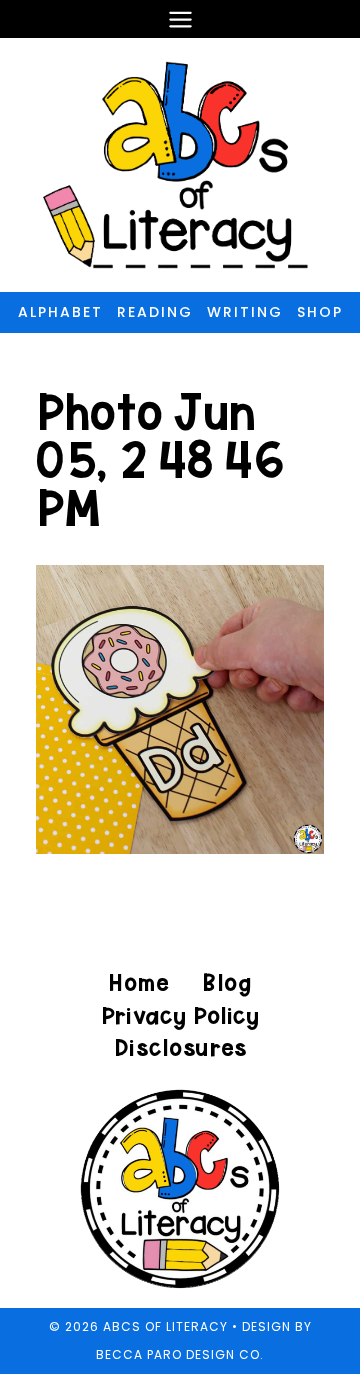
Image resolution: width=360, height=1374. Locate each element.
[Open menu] (180, 19)
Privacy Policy (180, 1015)
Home (139, 982)
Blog (226, 982)
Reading (155, 312)
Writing (245, 312)
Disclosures (180, 1047)
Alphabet (60, 312)
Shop (320, 312)
